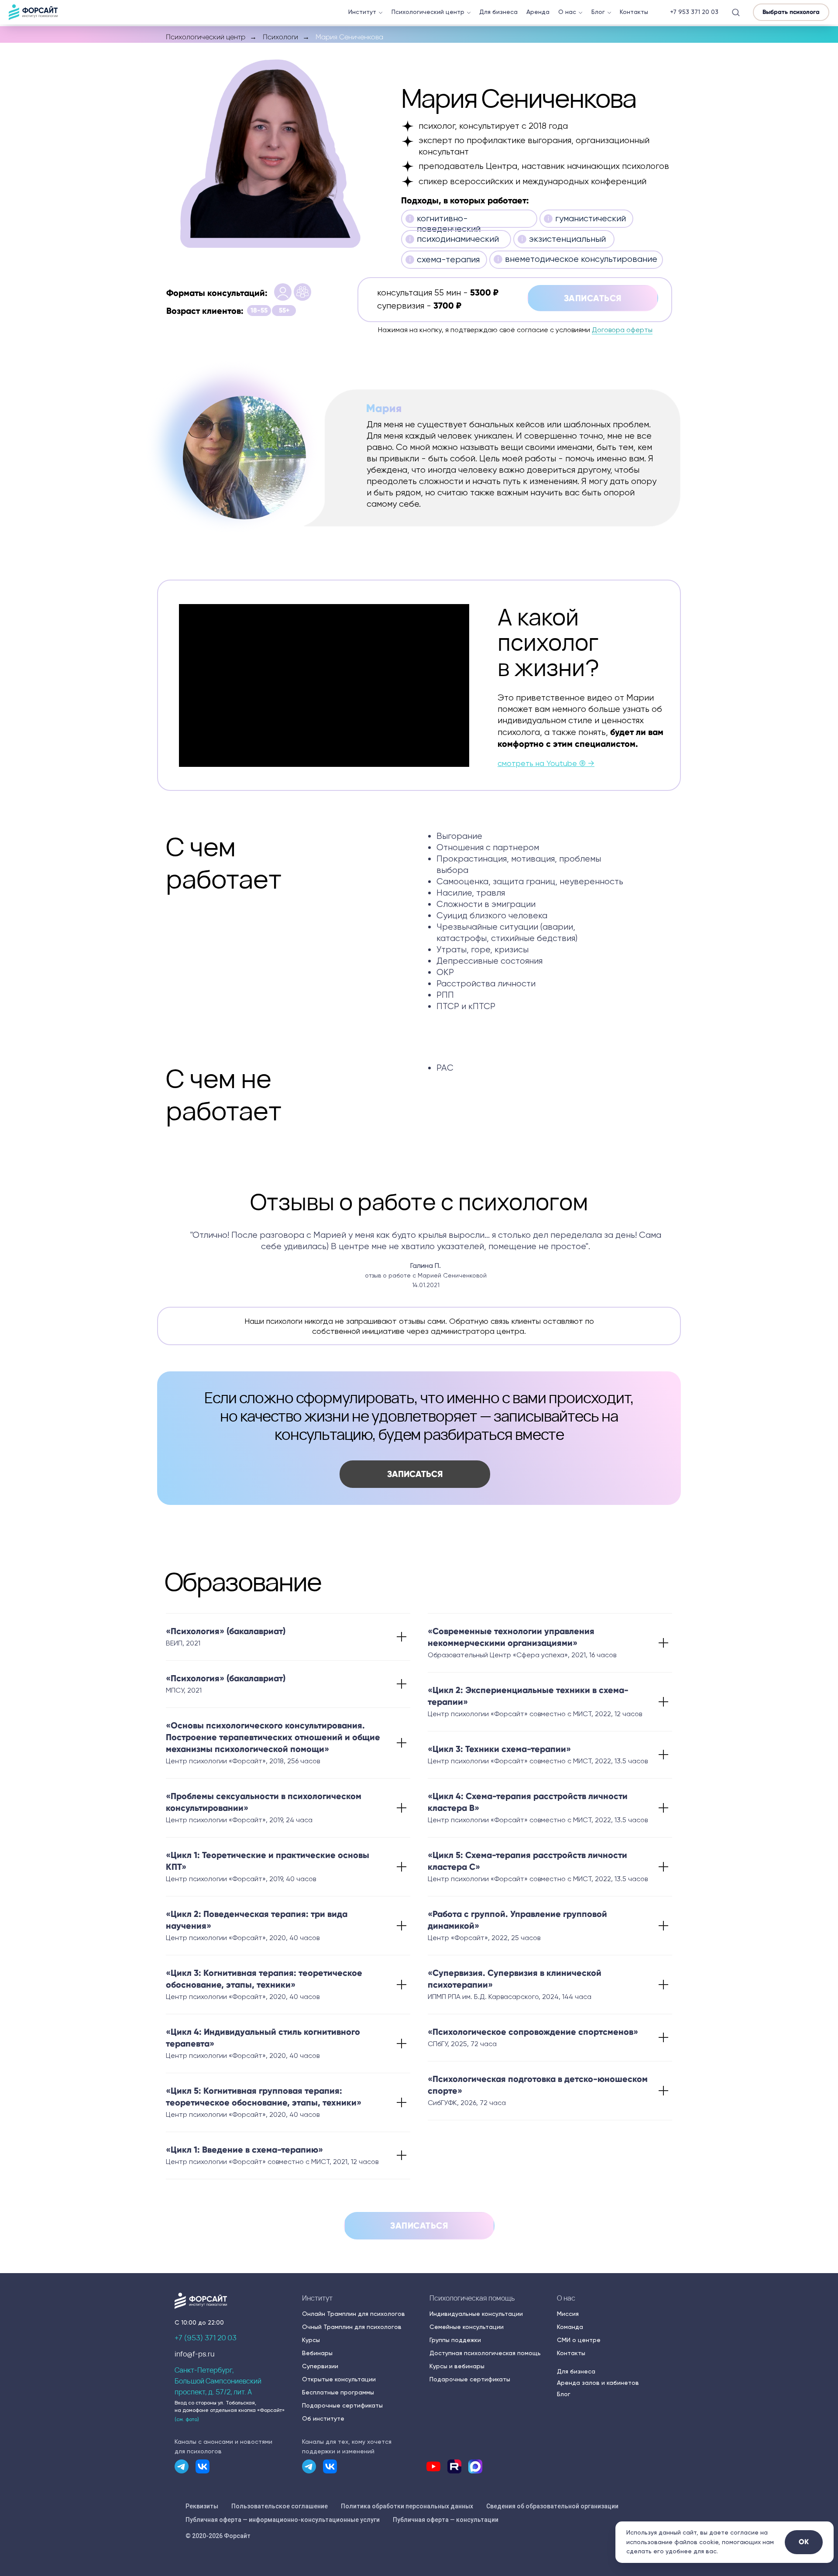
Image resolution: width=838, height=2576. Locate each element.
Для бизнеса (498, 12)
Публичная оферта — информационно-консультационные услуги (283, 2520)
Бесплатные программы (338, 2392)
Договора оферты (622, 330)
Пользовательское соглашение (280, 2506)
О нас (567, 12)
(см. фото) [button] (187, 2419)
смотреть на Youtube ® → (546, 763)
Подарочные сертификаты (342, 2405)
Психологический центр (428, 12)
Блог (598, 12)
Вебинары (317, 2353)
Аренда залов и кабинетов (598, 2383)
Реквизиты (202, 2506)
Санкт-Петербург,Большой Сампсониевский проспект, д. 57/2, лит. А (218, 2381)
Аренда (538, 12)
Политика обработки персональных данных (407, 2506)
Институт (362, 12)
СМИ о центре (579, 2340)
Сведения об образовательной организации (552, 2506)
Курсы (311, 2340)
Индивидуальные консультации (476, 2314)
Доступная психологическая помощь (485, 2353)
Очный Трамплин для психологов (352, 2327)
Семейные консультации (467, 2327)
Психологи (280, 37)
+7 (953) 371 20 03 (206, 2338)
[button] (736, 12)
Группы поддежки (455, 2340)
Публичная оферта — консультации (446, 2520)
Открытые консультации (339, 2379)
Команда (570, 2327)
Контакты (634, 12)
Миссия (568, 2314)
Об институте (323, 2418)
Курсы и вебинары (457, 2366)
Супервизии (320, 2366)
